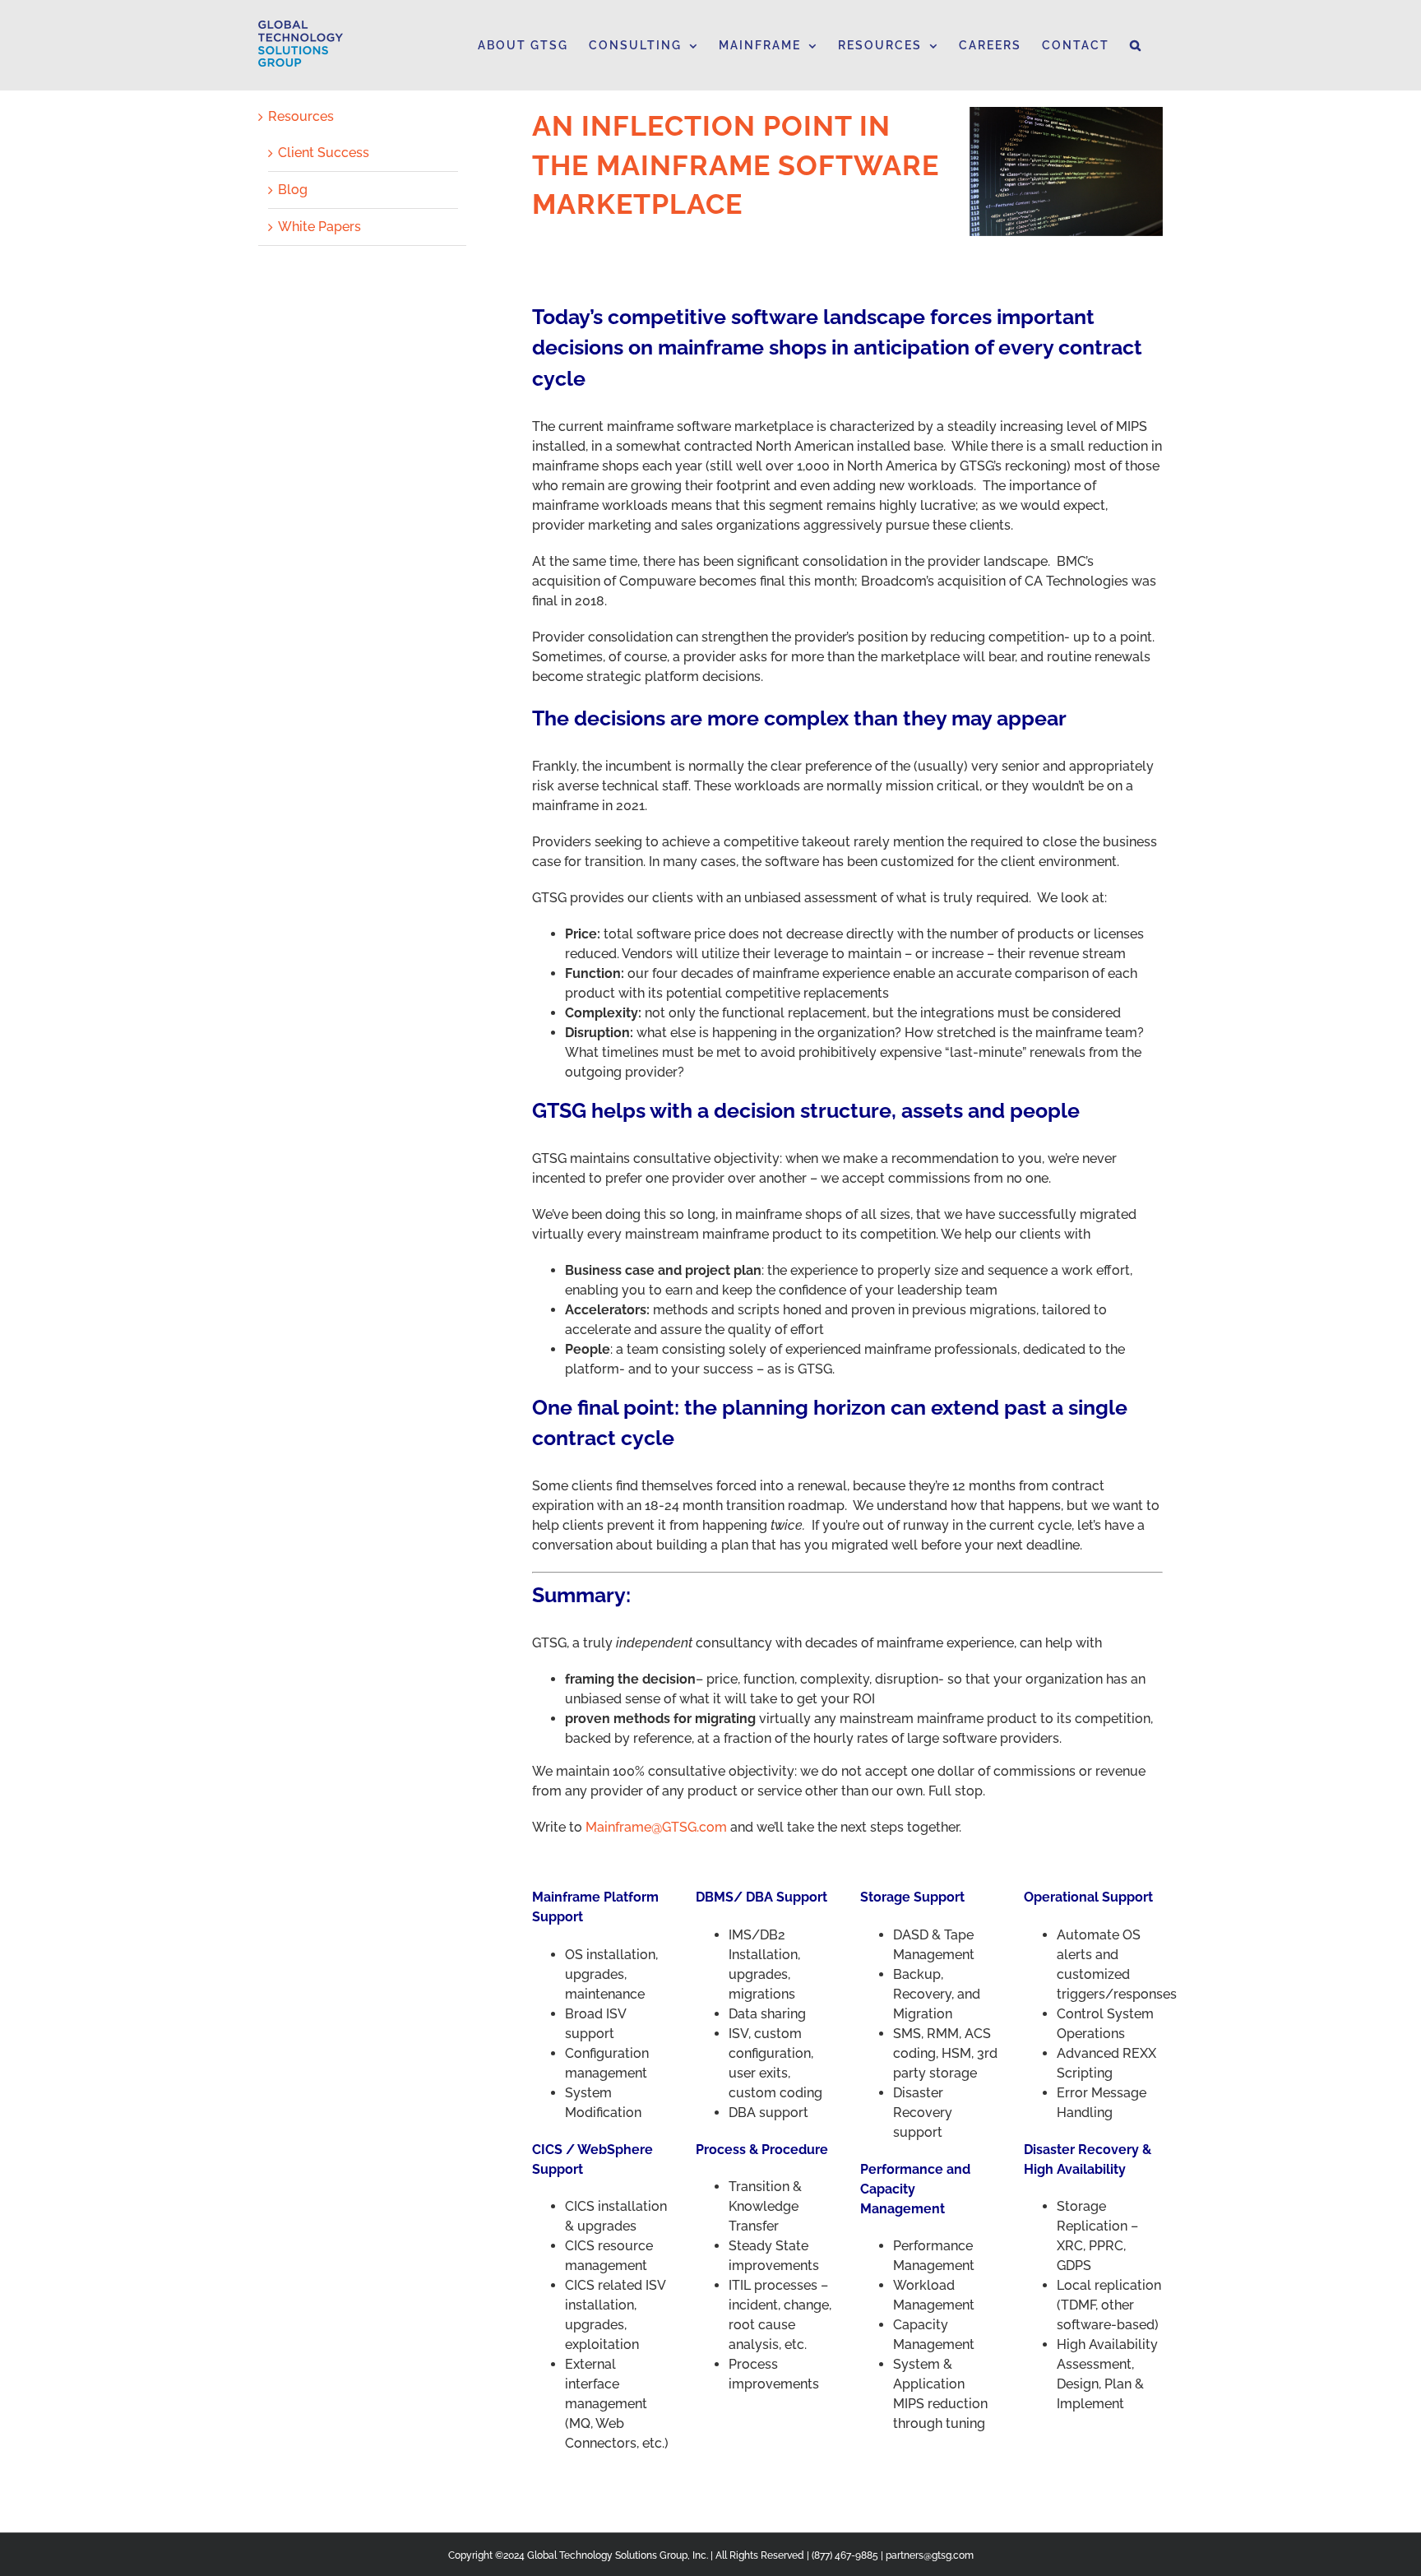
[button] (1136, 45)
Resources (301, 116)
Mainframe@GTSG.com (656, 1827)
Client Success (324, 153)
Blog (293, 190)
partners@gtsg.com (930, 2555)
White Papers (319, 227)
